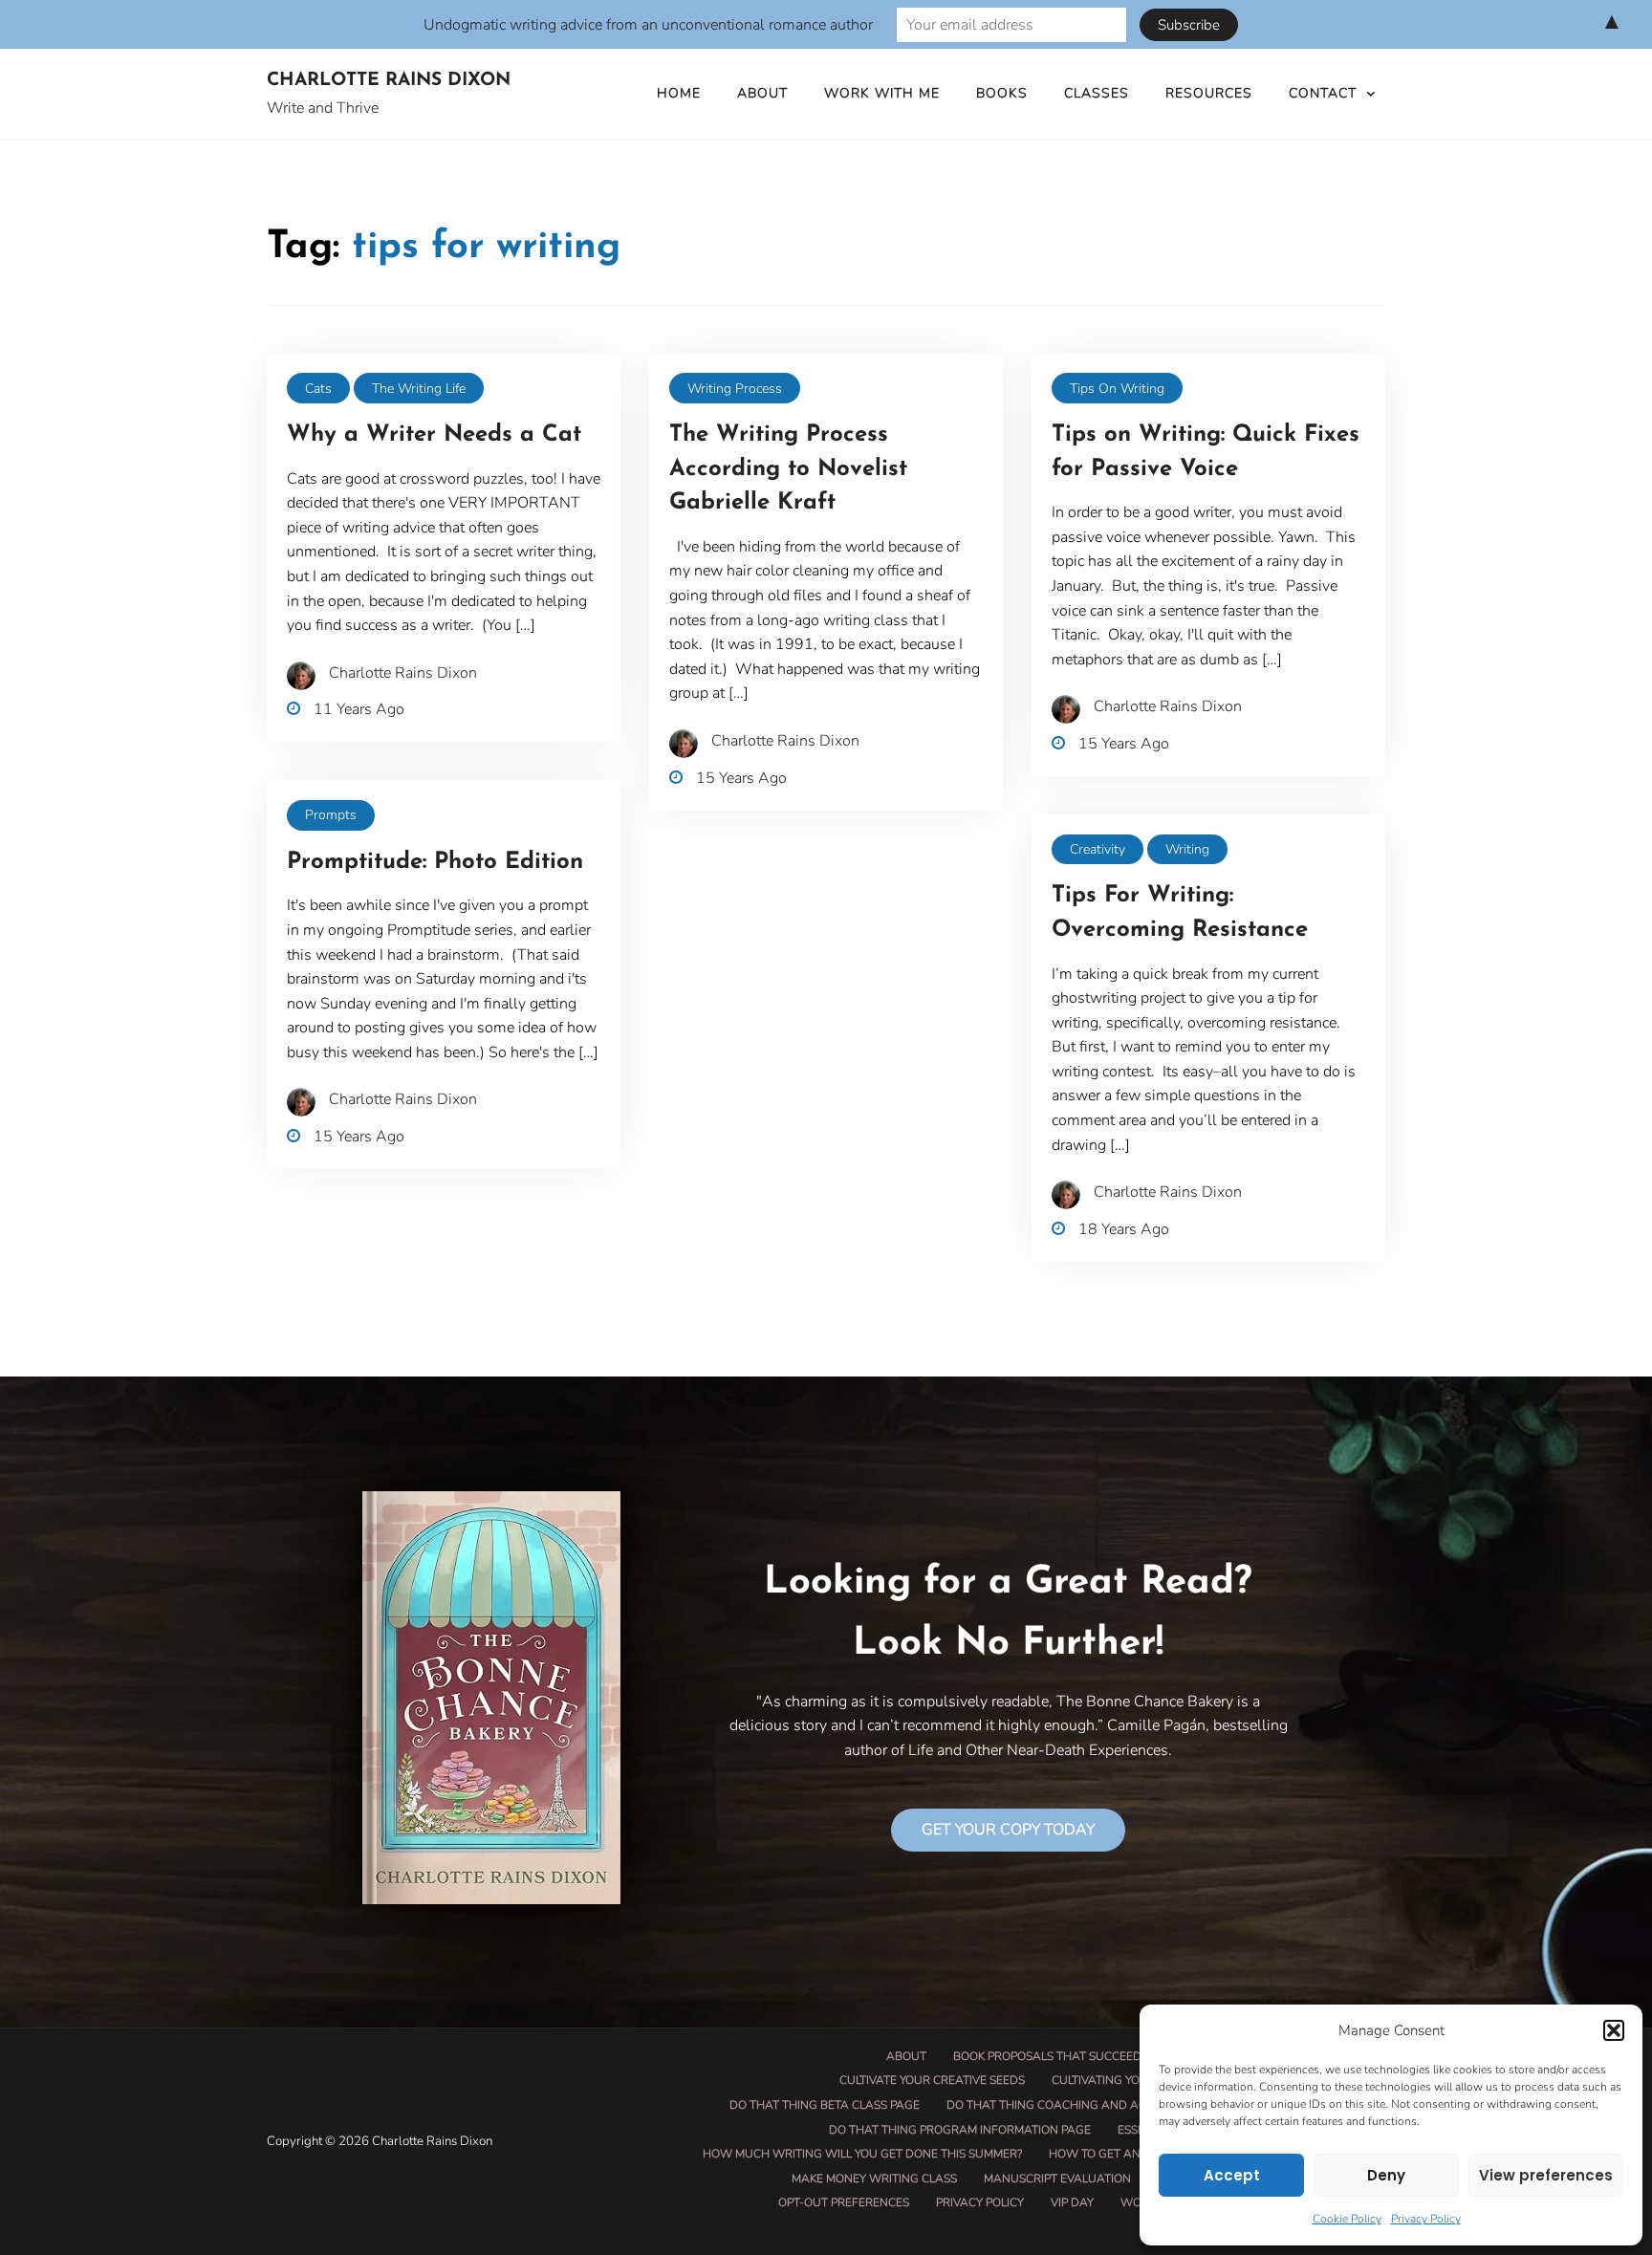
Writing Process (735, 389)
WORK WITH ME (882, 93)
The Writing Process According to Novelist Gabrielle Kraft (788, 469)
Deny (1386, 2175)
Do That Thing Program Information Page (960, 2130)
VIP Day (1072, 2202)
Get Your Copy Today (1008, 1830)
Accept (1232, 2175)
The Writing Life (419, 389)
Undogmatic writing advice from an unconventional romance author (648, 25)
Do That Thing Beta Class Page (825, 2105)
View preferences (1546, 2175)
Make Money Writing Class (874, 2179)
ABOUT (762, 93)
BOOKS (1002, 93)
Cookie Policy (1347, 2219)
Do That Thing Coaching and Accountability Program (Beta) (1136, 2105)
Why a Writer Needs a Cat (434, 435)
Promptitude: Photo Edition (435, 862)
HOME (679, 93)
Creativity (1098, 849)
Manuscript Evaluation (1057, 2179)
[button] (1614, 2030)
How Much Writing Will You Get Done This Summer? (862, 2154)
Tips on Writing (1117, 389)
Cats (318, 389)
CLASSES (1097, 93)
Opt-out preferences (844, 2202)
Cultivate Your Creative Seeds (932, 2080)
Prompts (331, 815)
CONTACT (1323, 93)
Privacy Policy (1426, 2219)
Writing (1187, 849)
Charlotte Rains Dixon (389, 81)
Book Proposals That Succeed (1047, 2056)
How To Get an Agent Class (1135, 2154)
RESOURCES (1209, 93)
